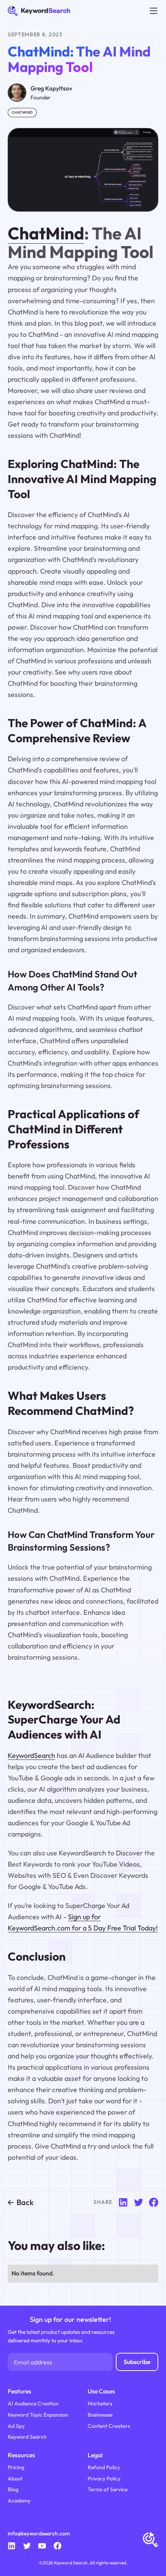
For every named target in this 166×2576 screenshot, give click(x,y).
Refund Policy (104, 2467)
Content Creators (109, 2426)
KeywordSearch (31, 1755)
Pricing (16, 2467)
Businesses (100, 2415)
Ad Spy (16, 2426)
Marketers (100, 2403)
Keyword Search (27, 2437)
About (15, 2479)
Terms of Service (108, 2489)
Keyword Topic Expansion (38, 2415)
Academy (19, 2501)
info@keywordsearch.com (39, 2533)
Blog (13, 2489)
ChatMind (46, 233)
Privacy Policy (104, 2479)
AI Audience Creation (33, 2403)
